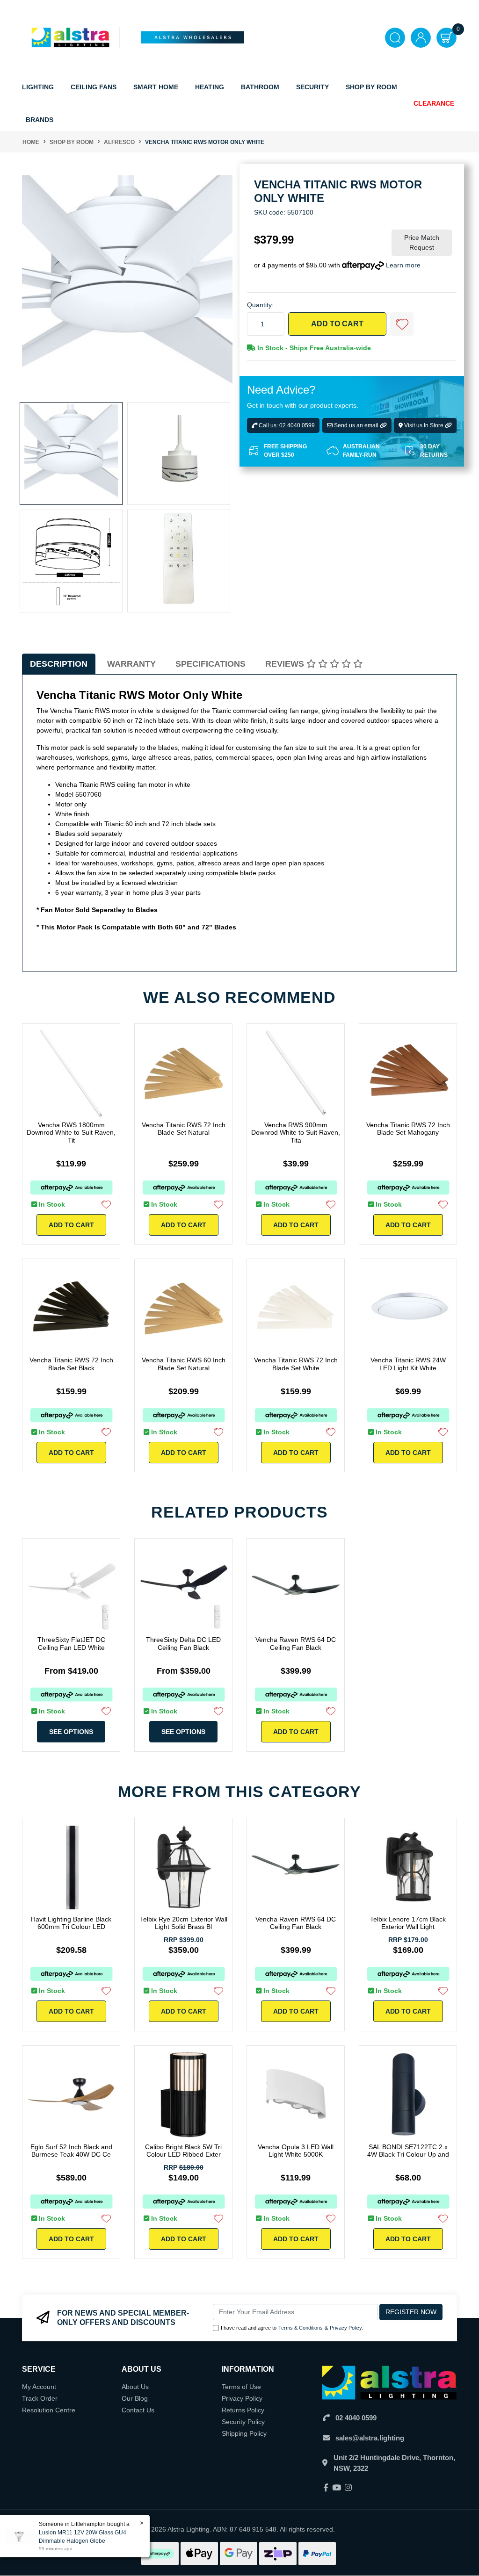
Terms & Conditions (301, 2328)
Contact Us (138, 2410)
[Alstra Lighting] (71, 37)
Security (312, 87)
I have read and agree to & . (292, 2328)
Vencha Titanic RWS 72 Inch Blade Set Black (71, 1364)
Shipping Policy (244, 2433)
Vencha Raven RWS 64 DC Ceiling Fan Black (296, 1644)
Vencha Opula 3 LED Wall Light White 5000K (296, 2151)
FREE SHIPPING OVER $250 (285, 451)
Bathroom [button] (260, 87)
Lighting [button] (38, 87)
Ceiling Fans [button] (94, 87)
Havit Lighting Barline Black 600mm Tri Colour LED (71, 1923)
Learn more (403, 265)
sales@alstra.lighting (370, 2438)
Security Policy (243, 2422)
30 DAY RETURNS (434, 451)
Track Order (40, 2398)
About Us (135, 2387)
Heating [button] (210, 87)
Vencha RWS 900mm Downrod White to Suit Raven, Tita (296, 1133)
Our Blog (135, 2398)
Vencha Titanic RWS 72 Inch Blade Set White (296, 1364)
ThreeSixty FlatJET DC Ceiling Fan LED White (71, 1644)
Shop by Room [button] (371, 87)
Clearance (434, 103)
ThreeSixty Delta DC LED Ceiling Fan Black (183, 1644)
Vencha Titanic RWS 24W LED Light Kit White (408, 1364)
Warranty (131, 664)
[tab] (59, 664)
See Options (71, 1732)
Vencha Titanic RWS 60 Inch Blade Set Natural (184, 1364)
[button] (402, 324)
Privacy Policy (346, 2328)
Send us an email (356, 425)
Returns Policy (243, 2410)
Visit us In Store (424, 425)
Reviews (286, 664)
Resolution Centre (49, 2410)
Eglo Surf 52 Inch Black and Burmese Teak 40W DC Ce (71, 2151)
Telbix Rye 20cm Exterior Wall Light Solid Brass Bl (184, 1923)
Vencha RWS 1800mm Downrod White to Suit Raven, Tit (71, 1133)
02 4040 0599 (356, 2418)
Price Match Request (422, 242)
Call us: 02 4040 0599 (286, 425)
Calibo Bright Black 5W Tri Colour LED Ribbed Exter (183, 2151)
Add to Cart (337, 324)
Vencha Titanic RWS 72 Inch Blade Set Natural (184, 1129)
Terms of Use (241, 2387)
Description (59, 664)
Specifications (210, 664)
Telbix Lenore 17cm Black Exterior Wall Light (408, 1923)
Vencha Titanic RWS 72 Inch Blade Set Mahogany (408, 1129)
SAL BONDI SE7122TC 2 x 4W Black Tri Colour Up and (408, 2151)
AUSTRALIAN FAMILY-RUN (361, 451)
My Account (39, 2387)
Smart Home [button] (156, 87)
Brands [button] (40, 120)
